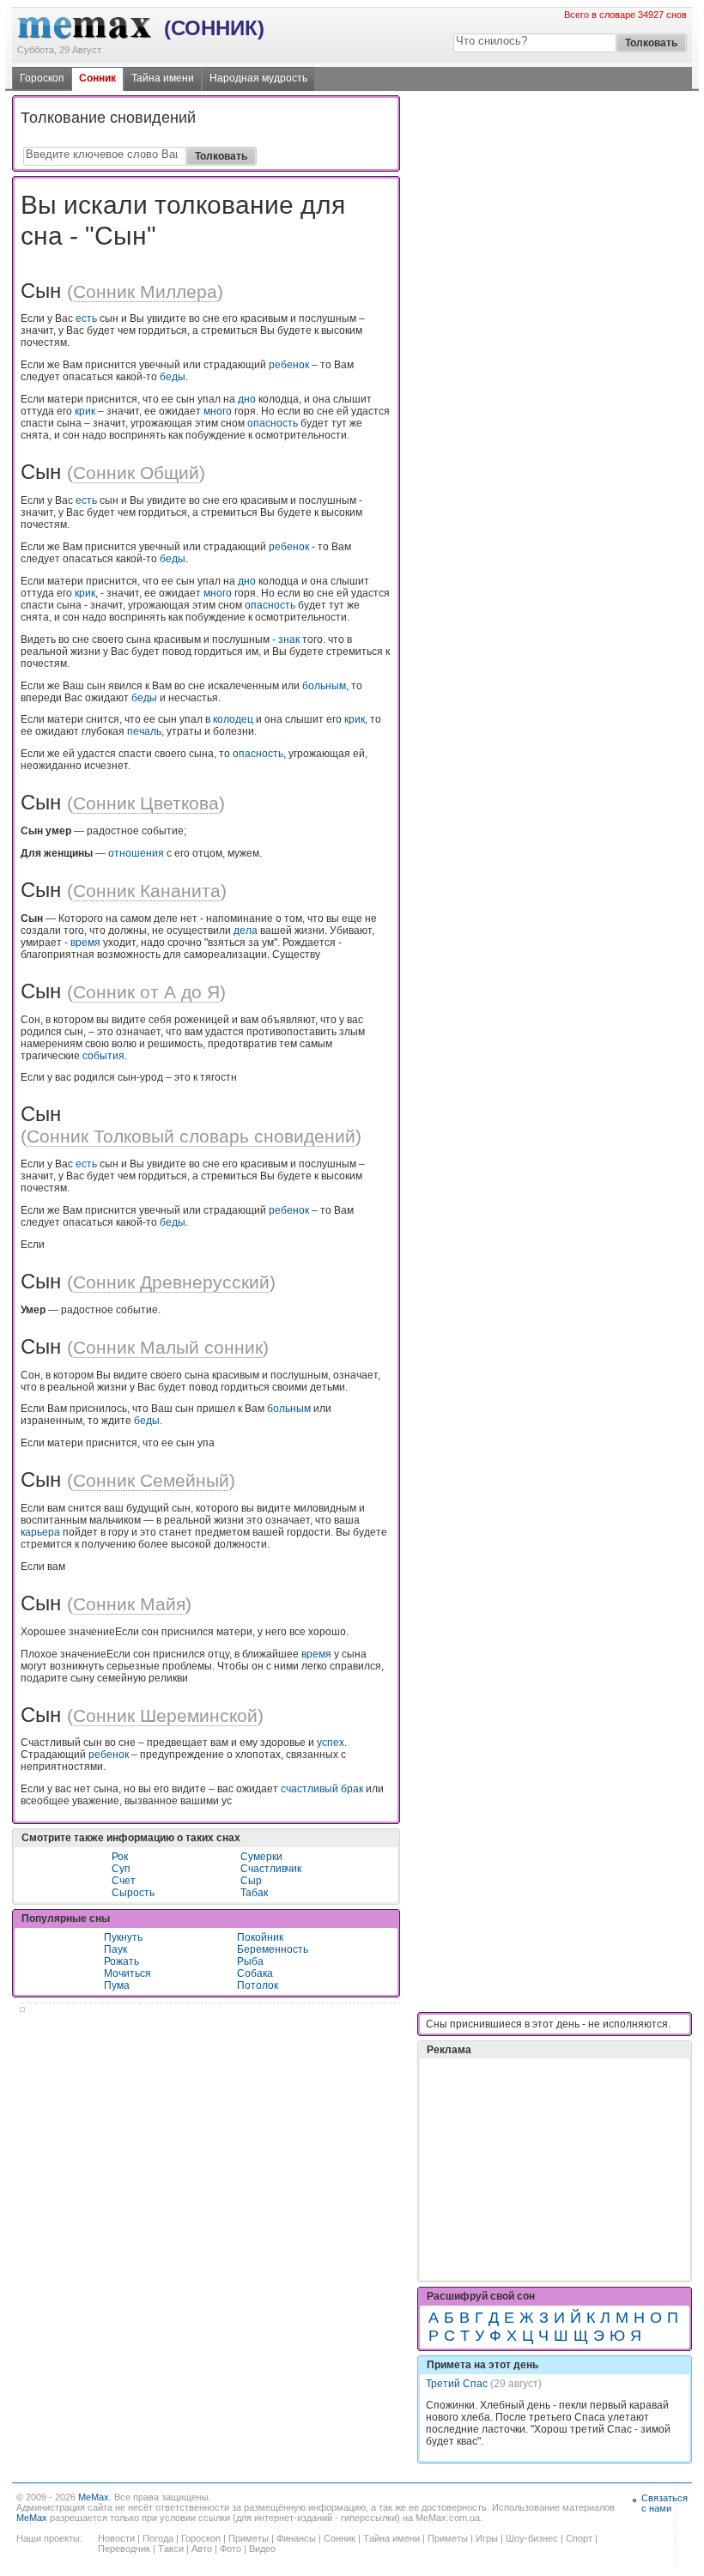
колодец (233, 719)
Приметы (249, 2538)
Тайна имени (163, 78)
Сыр (251, 1881)
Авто (202, 2549)
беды (173, 377)
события (103, 1056)
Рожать (121, 1961)
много (218, 411)
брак (352, 1789)
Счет (124, 1881)
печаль (144, 731)
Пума (117, 1985)
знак (289, 639)
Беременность (273, 1949)
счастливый (310, 1789)
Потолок (258, 1985)
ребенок (289, 365)
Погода (158, 2538)
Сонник (97, 78)
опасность (273, 423)
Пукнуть (123, 1937)
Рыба (250, 1961)
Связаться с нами (665, 2503)
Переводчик (124, 2549)
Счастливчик (271, 1869)
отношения (136, 853)
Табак (254, 1893)
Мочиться (127, 1973)
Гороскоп (42, 78)
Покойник (260, 1937)
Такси (171, 2549)
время (85, 943)
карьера (40, 1532)
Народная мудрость (258, 78)
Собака (255, 1973)
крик (85, 411)
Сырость (133, 1893)
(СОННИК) (214, 28)
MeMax (94, 2497)
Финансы (296, 2538)
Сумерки (261, 1857)
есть (86, 318)
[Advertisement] (555, 2126)
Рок (120, 1857)
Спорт (579, 2538)
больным (324, 686)
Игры (487, 2538)
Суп (121, 1869)
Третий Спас (457, 2384)
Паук (115, 1949)
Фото (231, 2549)
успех (331, 1743)
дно (247, 399)
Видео (262, 2549)
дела (246, 930)
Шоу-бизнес (532, 2538)
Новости (116, 2538)
